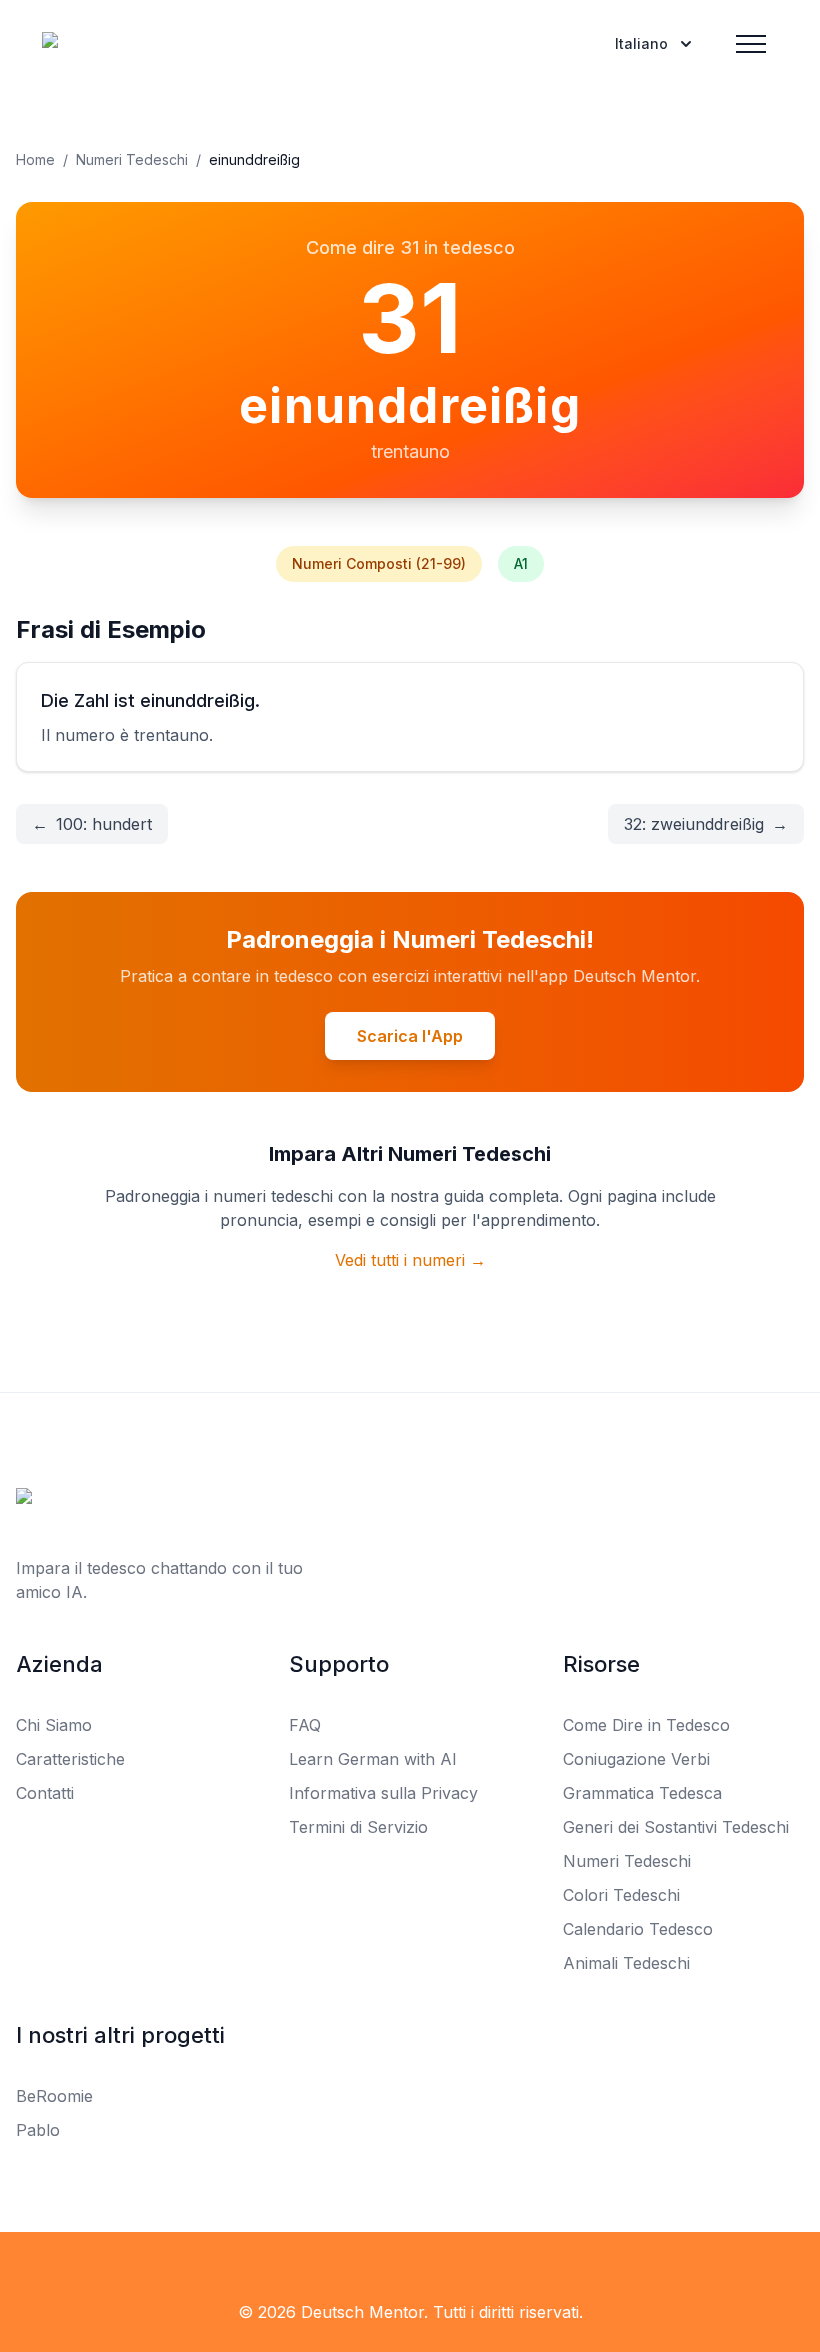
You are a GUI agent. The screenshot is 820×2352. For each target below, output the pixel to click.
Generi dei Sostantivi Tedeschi (676, 1827)
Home (35, 159)
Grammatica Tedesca (642, 1793)
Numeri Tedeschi (132, 159)
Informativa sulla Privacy (383, 1793)
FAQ (305, 1725)
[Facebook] (28, 2272)
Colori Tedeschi (621, 1895)
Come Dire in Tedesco (646, 1725)
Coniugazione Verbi (636, 1759)
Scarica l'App (410, 1036)
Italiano (641, 43)
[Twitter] (72, 2272)
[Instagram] (116, 2272)
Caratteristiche (70, 1759)
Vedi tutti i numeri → (410, 1260)
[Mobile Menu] (751, 44)
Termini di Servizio (358, 1827)
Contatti (45, 1793)
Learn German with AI (373, 1759)
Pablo (38, 2130)
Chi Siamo (54, 1725)
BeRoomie (54, 2096)
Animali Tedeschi (626, 1963)
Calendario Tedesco (638, 1929)
